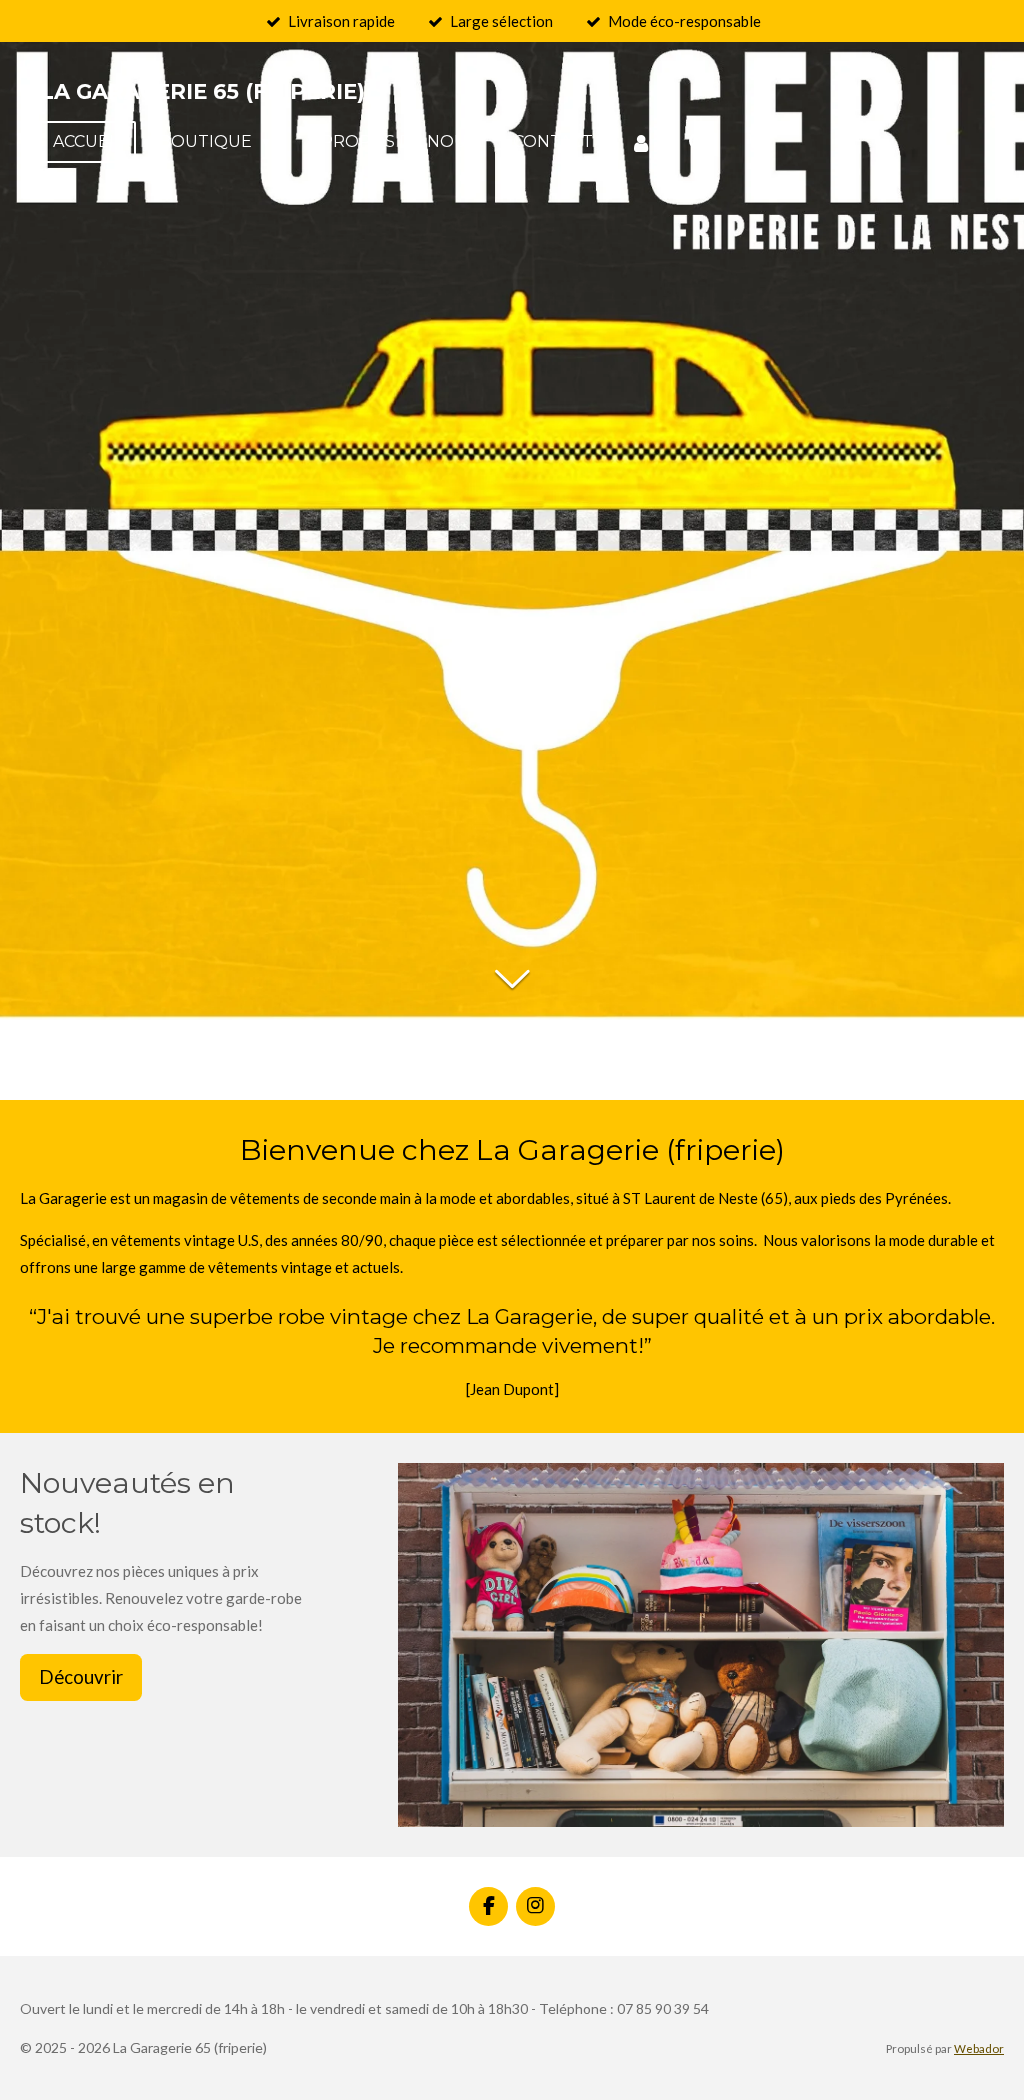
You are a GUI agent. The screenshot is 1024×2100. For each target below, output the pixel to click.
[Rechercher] (699, 142)
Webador (979, 2048)
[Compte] (640, 142)
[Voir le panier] (757, 142)
